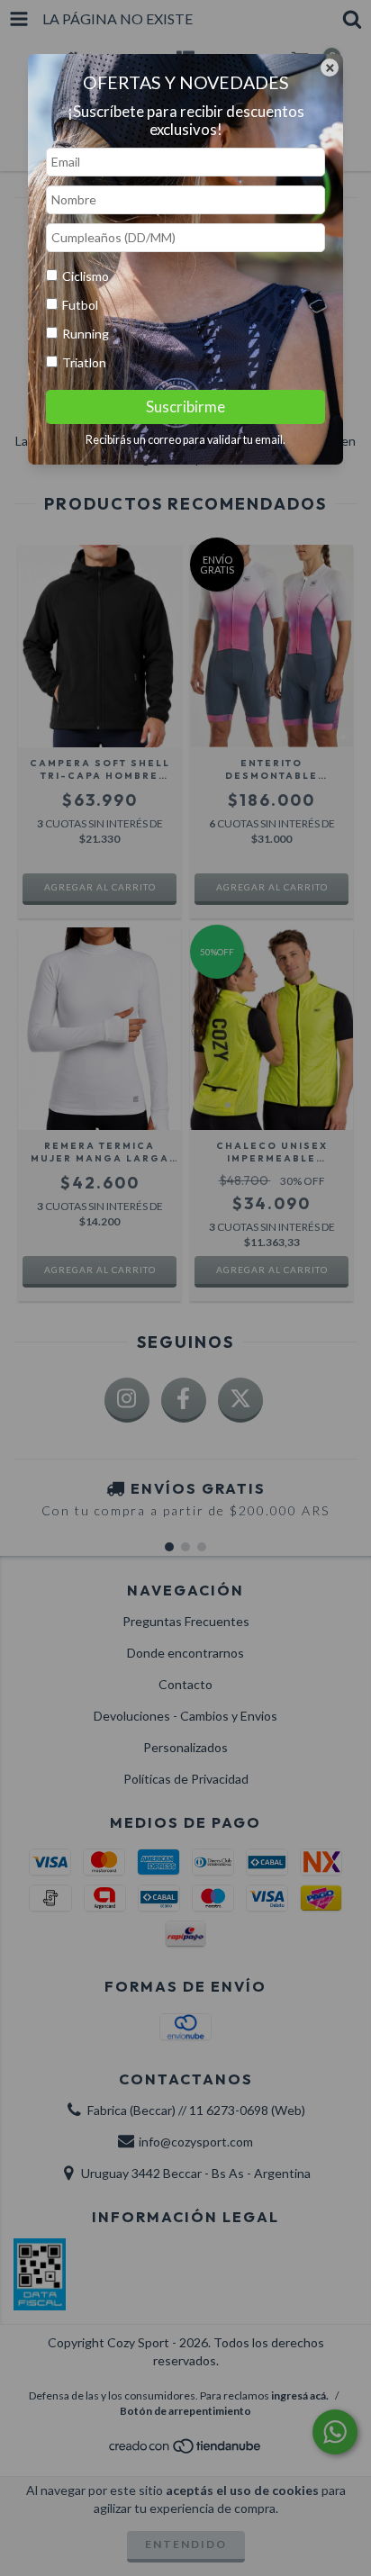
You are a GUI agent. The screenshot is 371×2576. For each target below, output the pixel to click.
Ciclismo (86, 276)
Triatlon (84, 362)
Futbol (80, 305)
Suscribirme (185, 407)
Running (86, 334)
